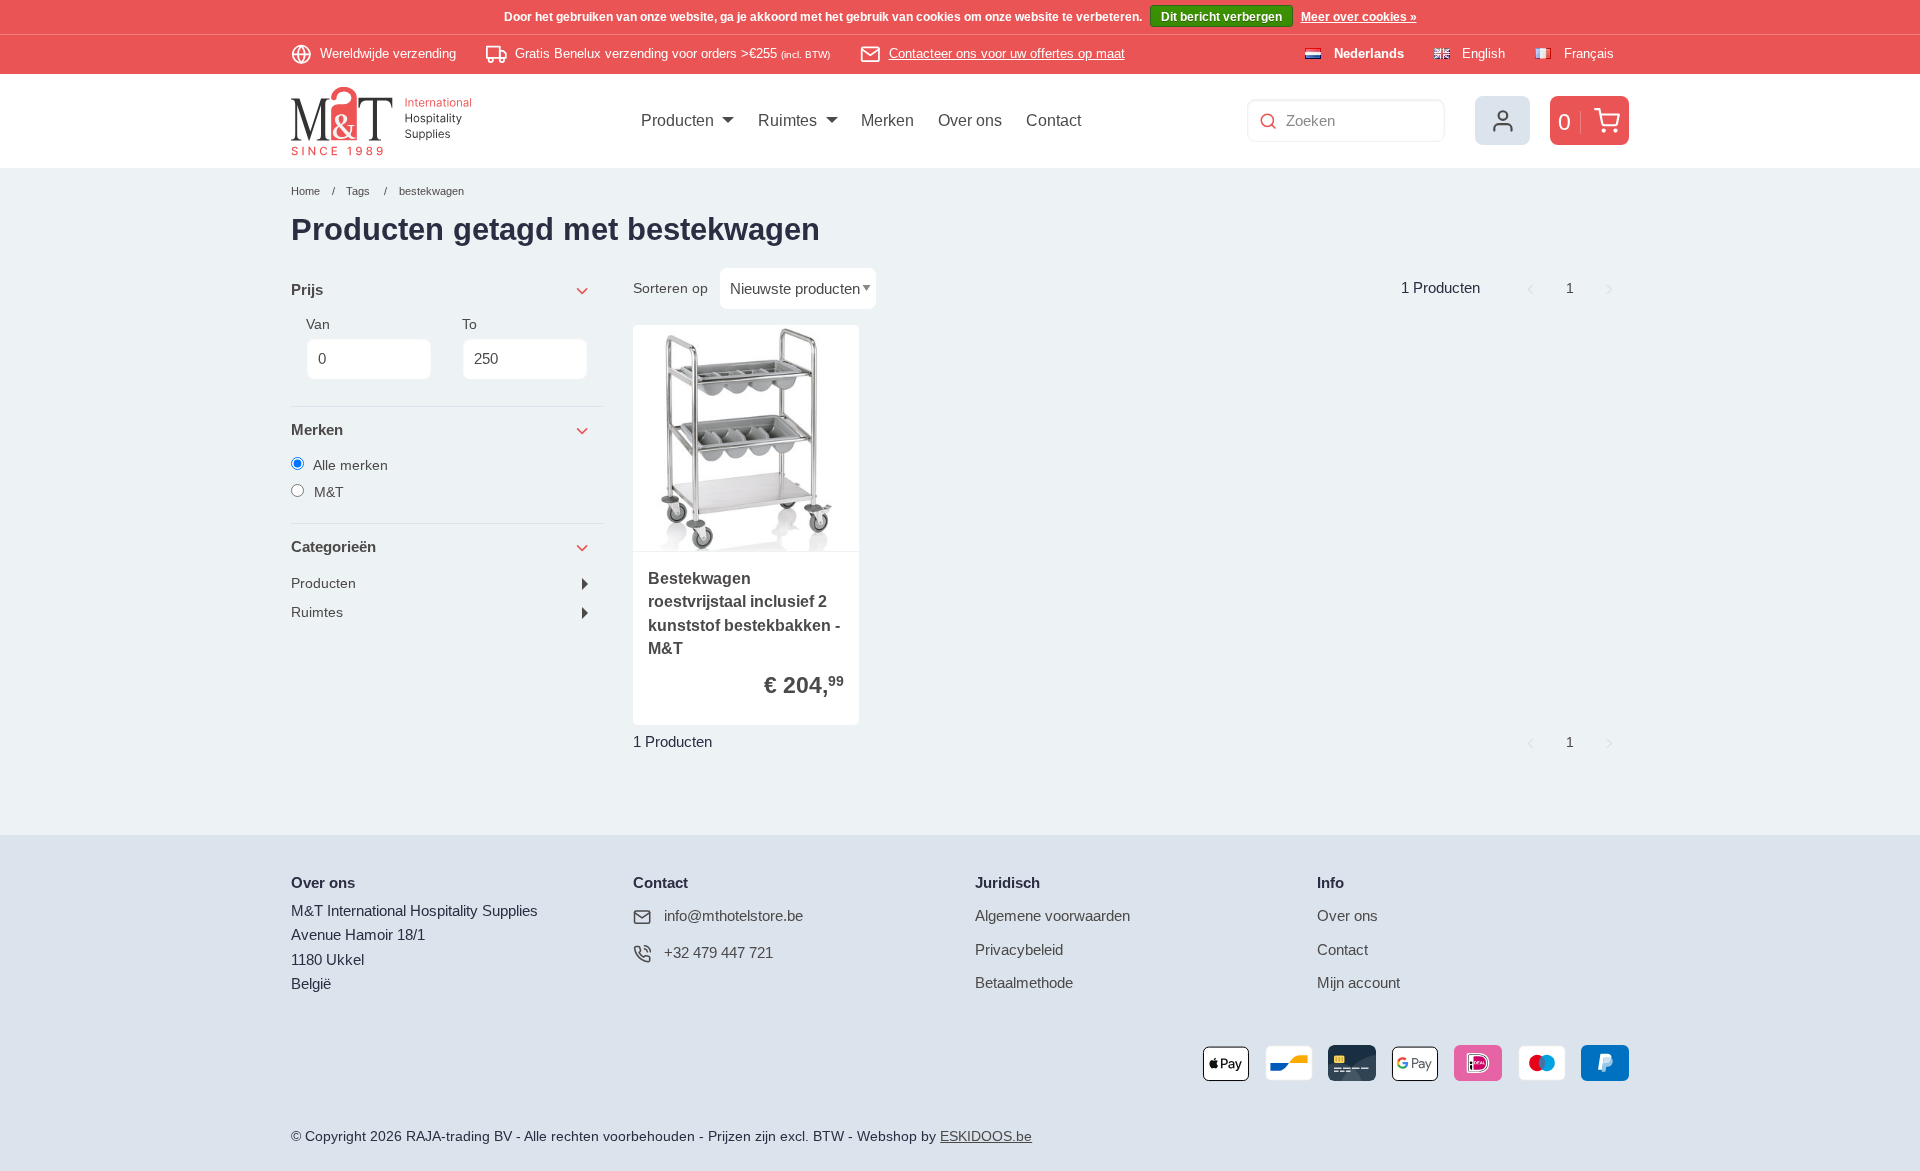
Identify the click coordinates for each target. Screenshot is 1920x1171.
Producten (323, 583)
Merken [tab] (317, 429)
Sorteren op (670, 288)
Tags (358, 191)
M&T (327, 492)
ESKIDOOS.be (986, 1136)
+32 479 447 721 (718, 952)
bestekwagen (431, 191)
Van (318, 324)
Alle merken (349, 465)
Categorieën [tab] (333, 546)
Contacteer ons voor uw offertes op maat (1007, 53)
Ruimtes (317, 612)
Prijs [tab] (307, 289)
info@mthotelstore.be (733, 915)
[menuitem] (687, 121)
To (469, 324)
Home (305, 191)
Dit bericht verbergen (1221, 17)
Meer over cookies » (1359, 17)
